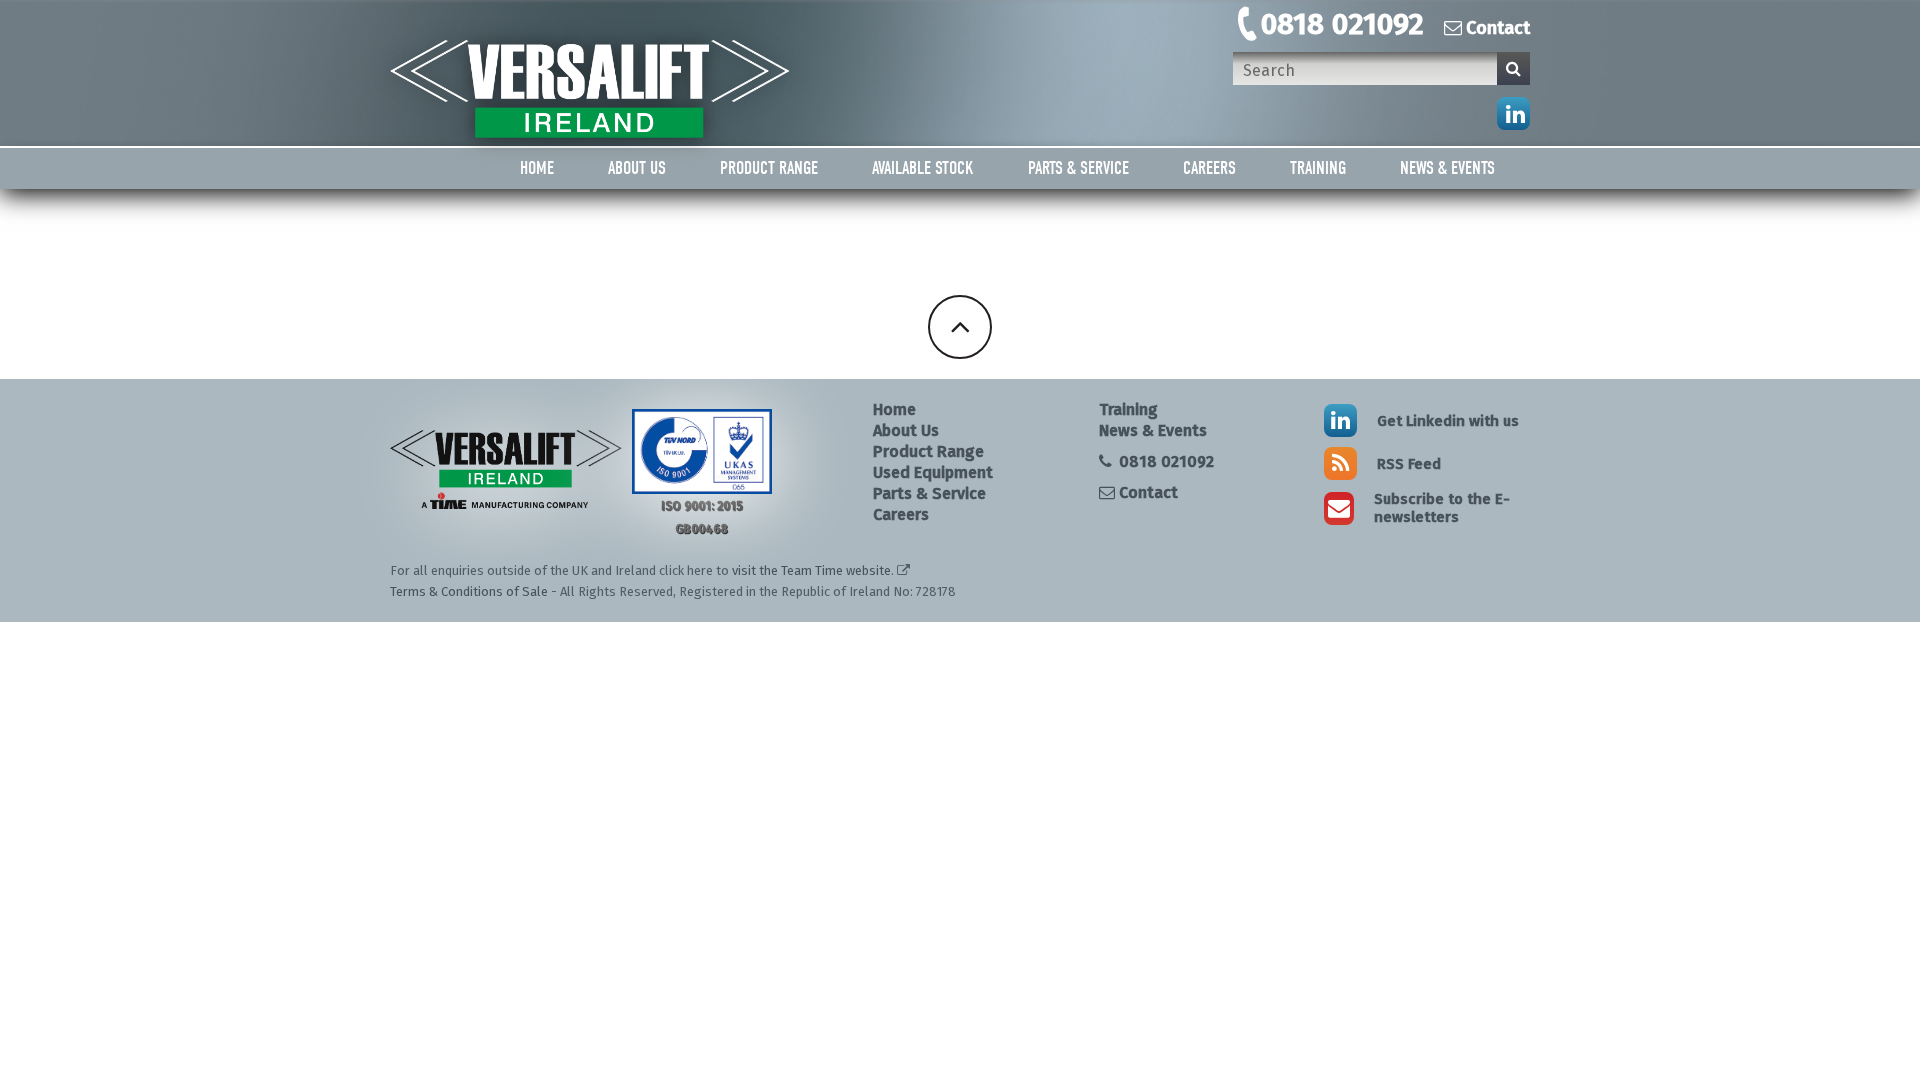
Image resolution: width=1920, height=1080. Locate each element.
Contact (1498, 28)
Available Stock (923, 168)
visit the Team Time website (811, 570)
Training (1318, 168)
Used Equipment (933, 472)
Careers (1209, 168)
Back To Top (960, 327)
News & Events (1447, 168)
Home (537, 168)
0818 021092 (1342, 24)
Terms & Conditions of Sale (469, 591)
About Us (637, 168)
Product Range (769, 168)
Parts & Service (1078, 168)
